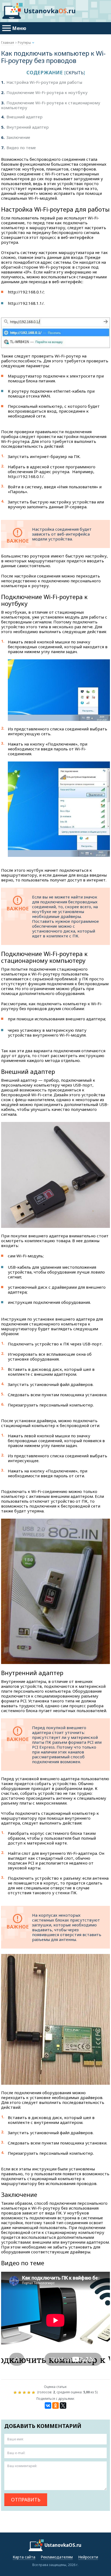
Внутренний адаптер (25, 127)
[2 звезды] (20, 2393)
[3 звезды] (25, 2393)
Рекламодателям (57, 2557)
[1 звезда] (16, 2393)
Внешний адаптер (22, 117)
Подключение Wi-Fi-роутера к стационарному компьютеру (51, 105)
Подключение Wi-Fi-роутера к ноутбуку (44, 92)
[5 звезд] (34, 2393)
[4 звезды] (30, 2393)
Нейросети (88, 2557)
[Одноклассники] (55, 2405)
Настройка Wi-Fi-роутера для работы (42, 82)
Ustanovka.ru (50, 11)
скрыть (75, 73)
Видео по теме (18, 148)
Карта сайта (24, 2557)
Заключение (16, 137)
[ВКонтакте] (48, 2405)
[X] (63, 2405)
